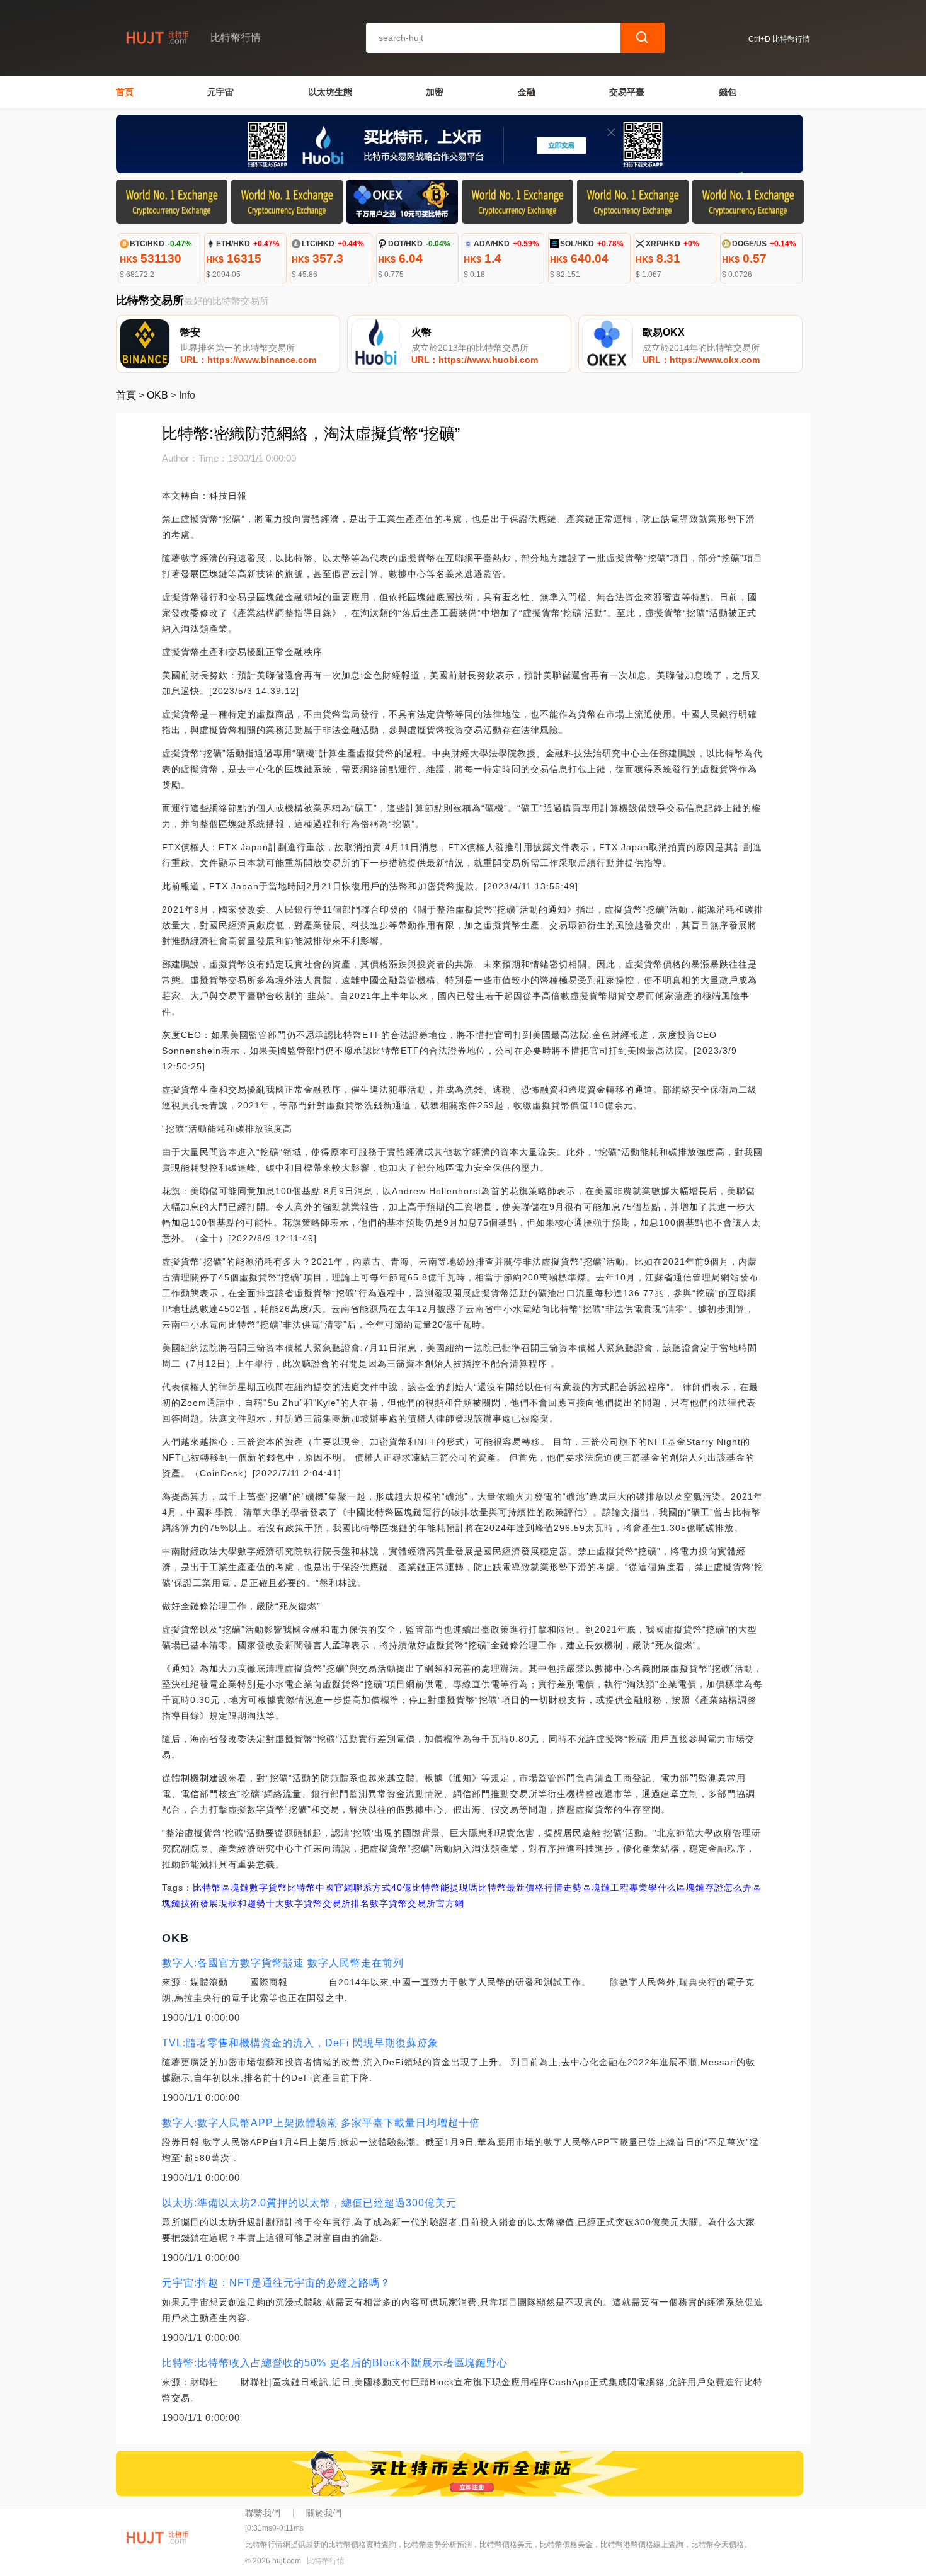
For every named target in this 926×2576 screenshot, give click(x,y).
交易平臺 (627, 92)
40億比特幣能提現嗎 (435, 1888)
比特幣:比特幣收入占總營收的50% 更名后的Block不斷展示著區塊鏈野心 (335, 2363)
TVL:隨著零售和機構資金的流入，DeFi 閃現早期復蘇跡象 (300, 2043)
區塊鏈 (235, 1888)
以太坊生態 (330, 92)
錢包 (728, 92)
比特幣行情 (326, 2561)
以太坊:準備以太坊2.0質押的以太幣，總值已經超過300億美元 (309, 2203)
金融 (527, 92)
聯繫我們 (263, 2513)
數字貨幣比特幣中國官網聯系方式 (320, 1888)
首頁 (125, 92)
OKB (157, 395)
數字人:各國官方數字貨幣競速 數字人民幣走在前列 (283, 1963)
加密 (435, 92)
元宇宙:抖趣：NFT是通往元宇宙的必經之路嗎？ (276, 2283)
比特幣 (207, 1888)
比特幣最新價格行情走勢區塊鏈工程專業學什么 (577, 1888)
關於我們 (324, 2513)
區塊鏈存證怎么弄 (714, 1888)
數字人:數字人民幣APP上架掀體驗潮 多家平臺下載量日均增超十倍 (321, 2123)
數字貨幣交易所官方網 (417, 1903)
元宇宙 (220, 92)
